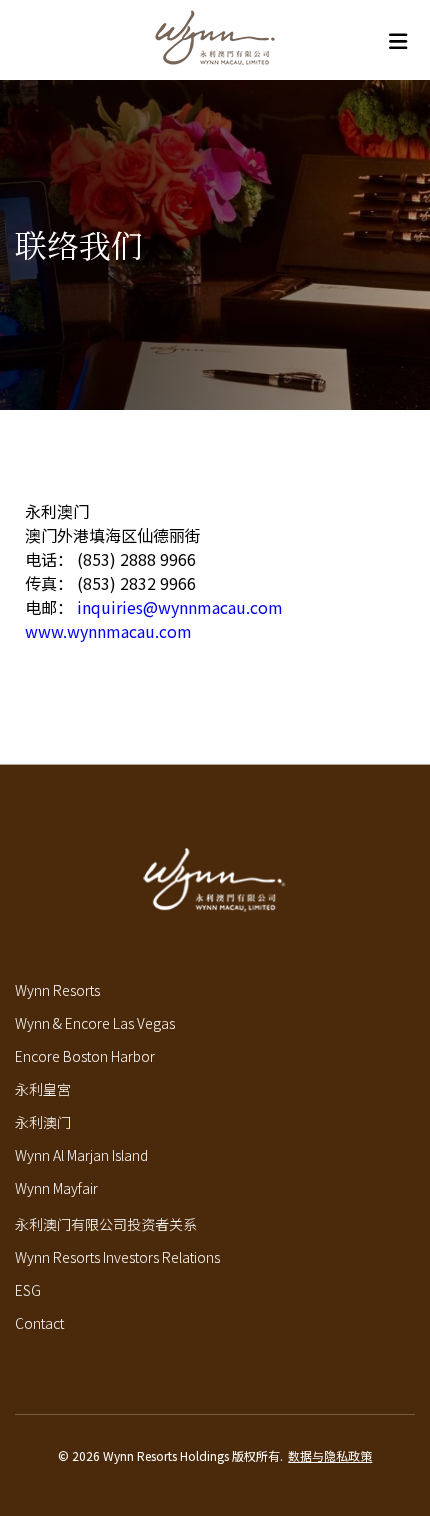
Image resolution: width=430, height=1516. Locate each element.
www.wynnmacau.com (108, 631)
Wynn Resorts (57, 990)
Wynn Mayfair (56, 1188)
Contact (39, 1323)
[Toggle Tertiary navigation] (397, 40)
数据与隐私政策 (330, 1455)
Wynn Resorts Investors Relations (117, 1257)
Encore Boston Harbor (85, 1056)
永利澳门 (43, 1122)
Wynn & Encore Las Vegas (95, 1023)
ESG (28, 1290)
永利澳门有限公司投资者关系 (106, 1224)
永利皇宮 (43, 1089)
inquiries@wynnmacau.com (180, 607)
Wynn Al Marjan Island (81, 1155)
